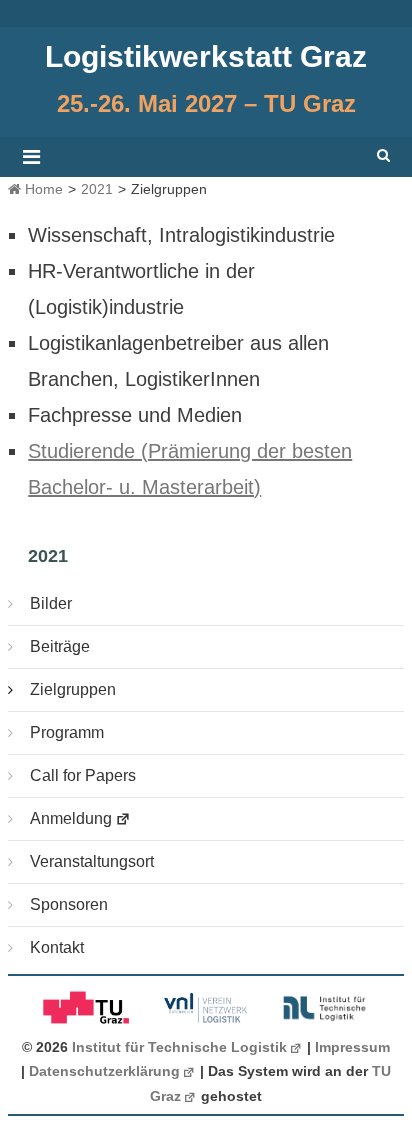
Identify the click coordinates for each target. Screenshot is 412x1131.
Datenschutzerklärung (104, 1071)
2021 (97, 189)
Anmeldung (71, 818)
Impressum (352, 1047)
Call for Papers (83, 775)
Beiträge (60, 646)
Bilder (51, 603)
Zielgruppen (73, 689)
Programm (67, 732)
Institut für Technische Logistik (179, 1047)
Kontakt (57, 947)
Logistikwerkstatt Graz (206, 56)
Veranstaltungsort (92, 861)
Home (42, 189)
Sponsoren (69, 904)
